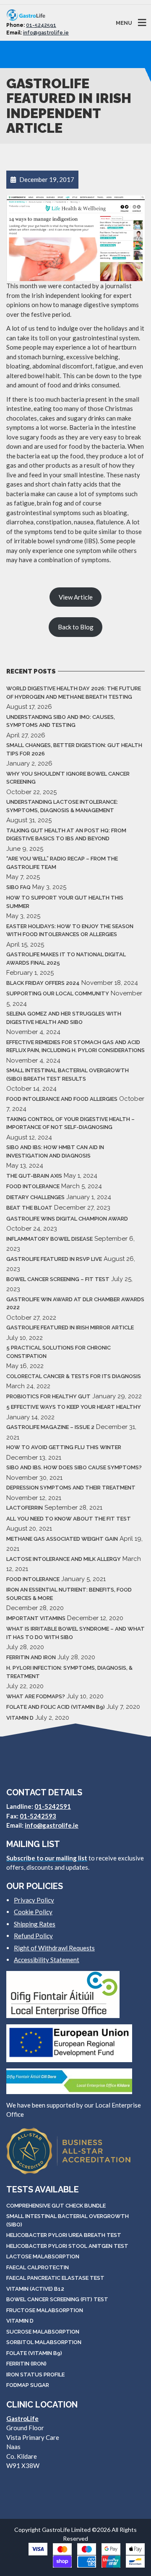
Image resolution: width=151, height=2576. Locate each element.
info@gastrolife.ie (46, 33)
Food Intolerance (33, 1186)
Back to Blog (76, 627)
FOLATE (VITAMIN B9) (34, 2353)
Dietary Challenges (35, 1197)
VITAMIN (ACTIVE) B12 (35, 2289)
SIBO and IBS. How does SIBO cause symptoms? (74, 1467)
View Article (76, 597)
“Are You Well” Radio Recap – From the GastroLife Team (62, 863)
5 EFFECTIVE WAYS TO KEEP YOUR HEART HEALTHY (74, 1407)
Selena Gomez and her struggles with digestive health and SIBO (64, 1018)
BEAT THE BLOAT (29, 1208)
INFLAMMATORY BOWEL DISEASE (49, 1239)
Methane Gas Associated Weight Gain (62, 1539)
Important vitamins (36, 1618)
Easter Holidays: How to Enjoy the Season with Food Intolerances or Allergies (70, 930)
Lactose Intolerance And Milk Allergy (64, 1559)
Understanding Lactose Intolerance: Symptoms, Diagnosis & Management (62, 806)
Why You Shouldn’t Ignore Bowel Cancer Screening (68, 778)
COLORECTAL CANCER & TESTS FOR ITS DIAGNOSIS (74, 1376)
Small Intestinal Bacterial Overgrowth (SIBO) (68, 2220)
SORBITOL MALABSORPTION (44, 2342)
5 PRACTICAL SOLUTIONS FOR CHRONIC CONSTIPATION (59, 1352)
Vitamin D (20, 1718)
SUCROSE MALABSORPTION (43, 2332)
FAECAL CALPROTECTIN (38, 2267)
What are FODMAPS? (36, 1696)
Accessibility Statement (47, 1960)
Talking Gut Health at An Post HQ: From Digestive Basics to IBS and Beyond (66, 835)
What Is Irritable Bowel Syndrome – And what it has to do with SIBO (75, 1633)
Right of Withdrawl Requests (54, 1948)
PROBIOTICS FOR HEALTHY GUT (48, 1396)
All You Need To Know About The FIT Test (69, 1519)
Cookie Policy (33, 1912)
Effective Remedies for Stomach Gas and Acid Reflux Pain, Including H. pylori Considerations (75, 1046)
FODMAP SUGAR (28, 2385)
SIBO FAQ (18, 887)
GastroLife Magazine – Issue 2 (50, 1427)
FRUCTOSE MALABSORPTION (45, 2310)
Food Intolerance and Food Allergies (62, 1099)
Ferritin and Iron (31, 1657)
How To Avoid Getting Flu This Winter (64, 1447)
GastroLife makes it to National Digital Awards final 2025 (66, 959)
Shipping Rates (35, 1924)
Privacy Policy (34, 1900)
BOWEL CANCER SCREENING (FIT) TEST (57, 2299)
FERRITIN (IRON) (26, 2364)
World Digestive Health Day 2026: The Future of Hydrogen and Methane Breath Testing (74, 693)
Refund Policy (33, 1936)
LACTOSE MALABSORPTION (43, 2256)
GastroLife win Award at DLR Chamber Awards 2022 (75, 1304)
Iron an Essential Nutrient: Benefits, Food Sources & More (69, 1594)
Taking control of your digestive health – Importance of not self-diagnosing (70, 1123)
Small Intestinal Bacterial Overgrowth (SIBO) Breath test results (68, 1075)
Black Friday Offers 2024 (43, 983)
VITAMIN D (20, 2321)
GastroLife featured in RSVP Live (54, 1259)
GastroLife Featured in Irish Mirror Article (70, 1327)
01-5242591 (41, 25)
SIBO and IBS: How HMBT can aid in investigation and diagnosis (55, 1151)
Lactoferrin (25, 1508)
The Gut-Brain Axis (34, 1176)
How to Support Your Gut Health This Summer (65, 902)
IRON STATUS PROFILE (35, 2375)
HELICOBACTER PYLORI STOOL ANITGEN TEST (67, 2246)
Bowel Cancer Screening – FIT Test (58, 1279)
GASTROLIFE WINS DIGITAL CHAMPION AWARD (67, 1219)
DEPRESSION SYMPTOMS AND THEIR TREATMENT (71, 1488)
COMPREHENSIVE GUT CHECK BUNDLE (56, 2206)
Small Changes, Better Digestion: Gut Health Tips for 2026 (74, 749)
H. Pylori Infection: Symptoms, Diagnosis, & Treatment (69, 1672)
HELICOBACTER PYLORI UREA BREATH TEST (64, 2235)
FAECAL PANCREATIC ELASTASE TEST (55, 2278)
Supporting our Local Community (58, 993)
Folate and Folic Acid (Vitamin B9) (56, 1707)
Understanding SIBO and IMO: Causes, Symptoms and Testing (61, 721)
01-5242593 (38, 1816)
